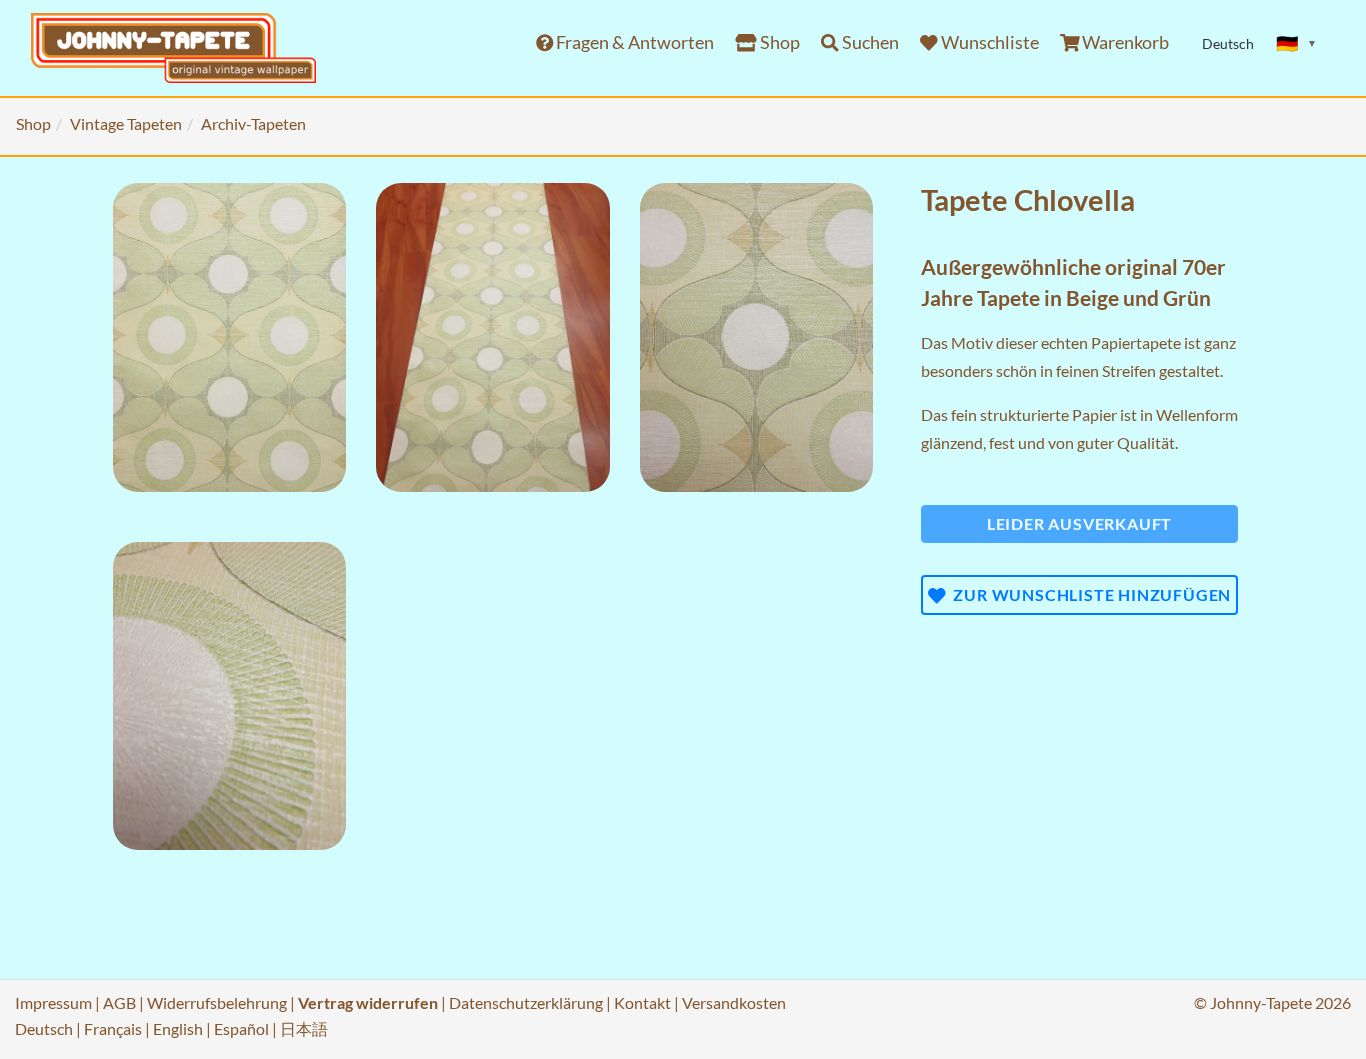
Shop (778, 42)
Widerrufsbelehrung (217, 1002)
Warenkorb (1124, 42)
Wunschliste (988, 42)
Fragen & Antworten (633, 42)
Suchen (869, 42)
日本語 (304, 1028)
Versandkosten (734, 1002)
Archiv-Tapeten (253, 123)
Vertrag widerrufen (368, 1002)
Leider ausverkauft (1079, 523)
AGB (119, 1002)
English (178, 1028)
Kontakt (642, 1002)
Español (241, 1028)
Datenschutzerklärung (526, 1002)
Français (113, 1028)
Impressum (53, 1002)
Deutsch (44, 1028)
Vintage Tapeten (126, 123)
